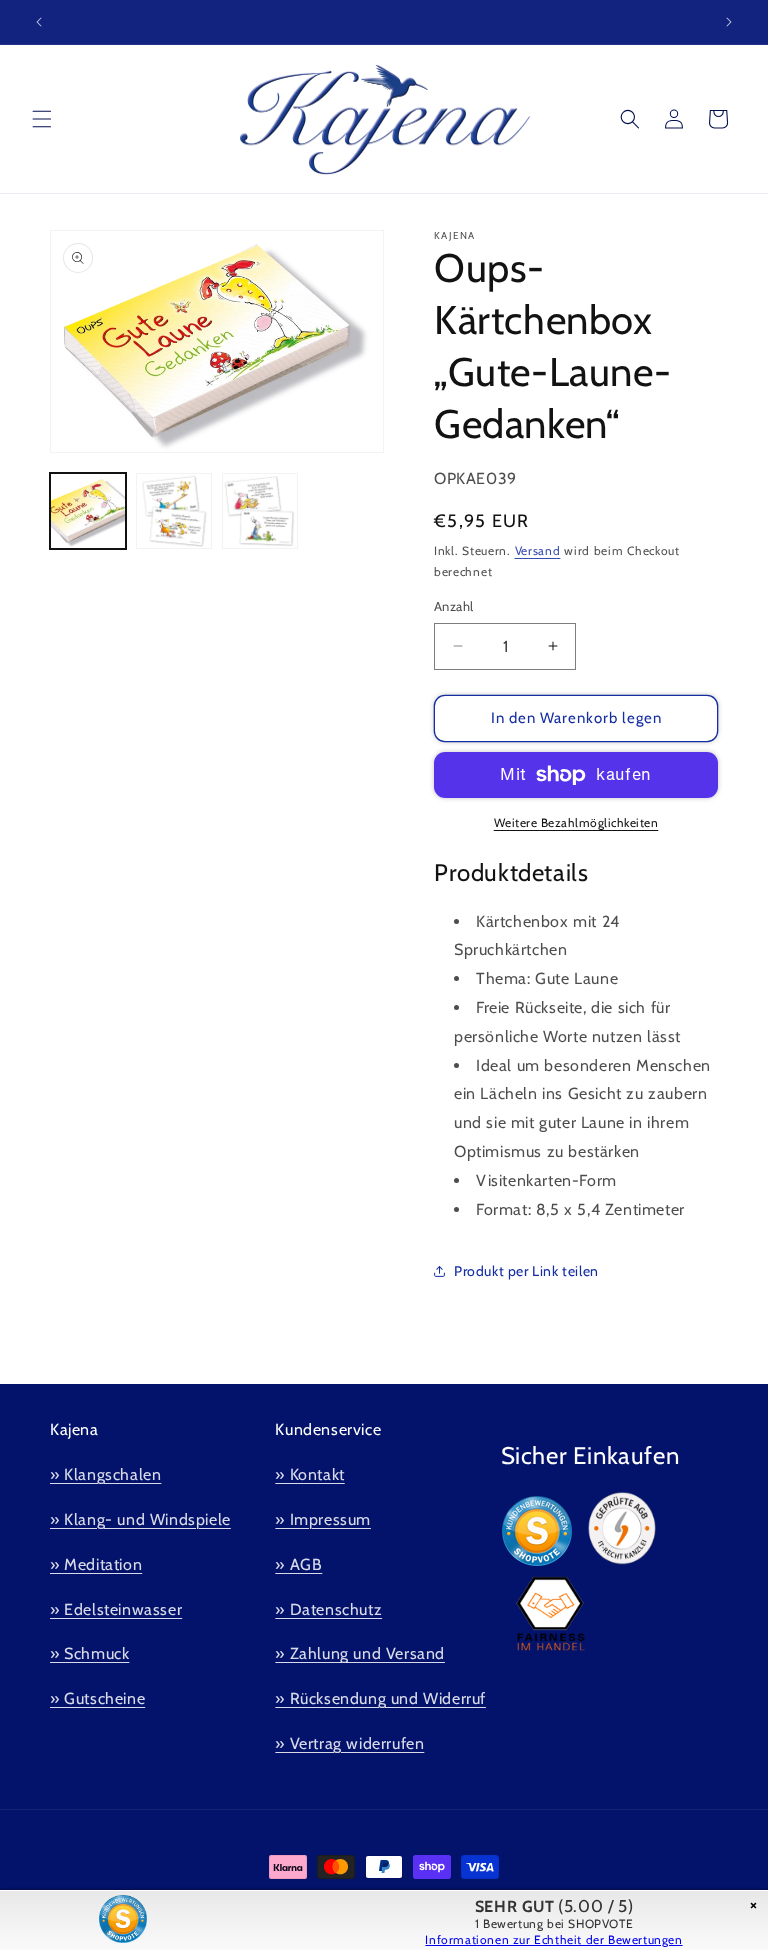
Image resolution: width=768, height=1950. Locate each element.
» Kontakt (309, 1474)
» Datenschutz (328, 1609)
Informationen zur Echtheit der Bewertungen (553, 1939)
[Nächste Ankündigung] (729, 22)
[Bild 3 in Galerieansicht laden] (260, 511)
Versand (538, 550)
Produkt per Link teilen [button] (526, 1271)
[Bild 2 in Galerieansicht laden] (174, 511)
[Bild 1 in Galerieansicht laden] (88, 511)
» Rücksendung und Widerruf (380, 1698)
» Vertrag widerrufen (349, 1743)
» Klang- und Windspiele (140, 1519)
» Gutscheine (97, 1698)
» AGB (298, 1564)
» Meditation (96, 1564)
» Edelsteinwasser (116, 1609)
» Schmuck (89, 1653)
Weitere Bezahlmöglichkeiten (576, 822)
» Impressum (323, 1519)
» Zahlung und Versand (360, 1653)
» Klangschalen (105, 1474)
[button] (42, 119)
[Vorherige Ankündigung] (39, 22)
